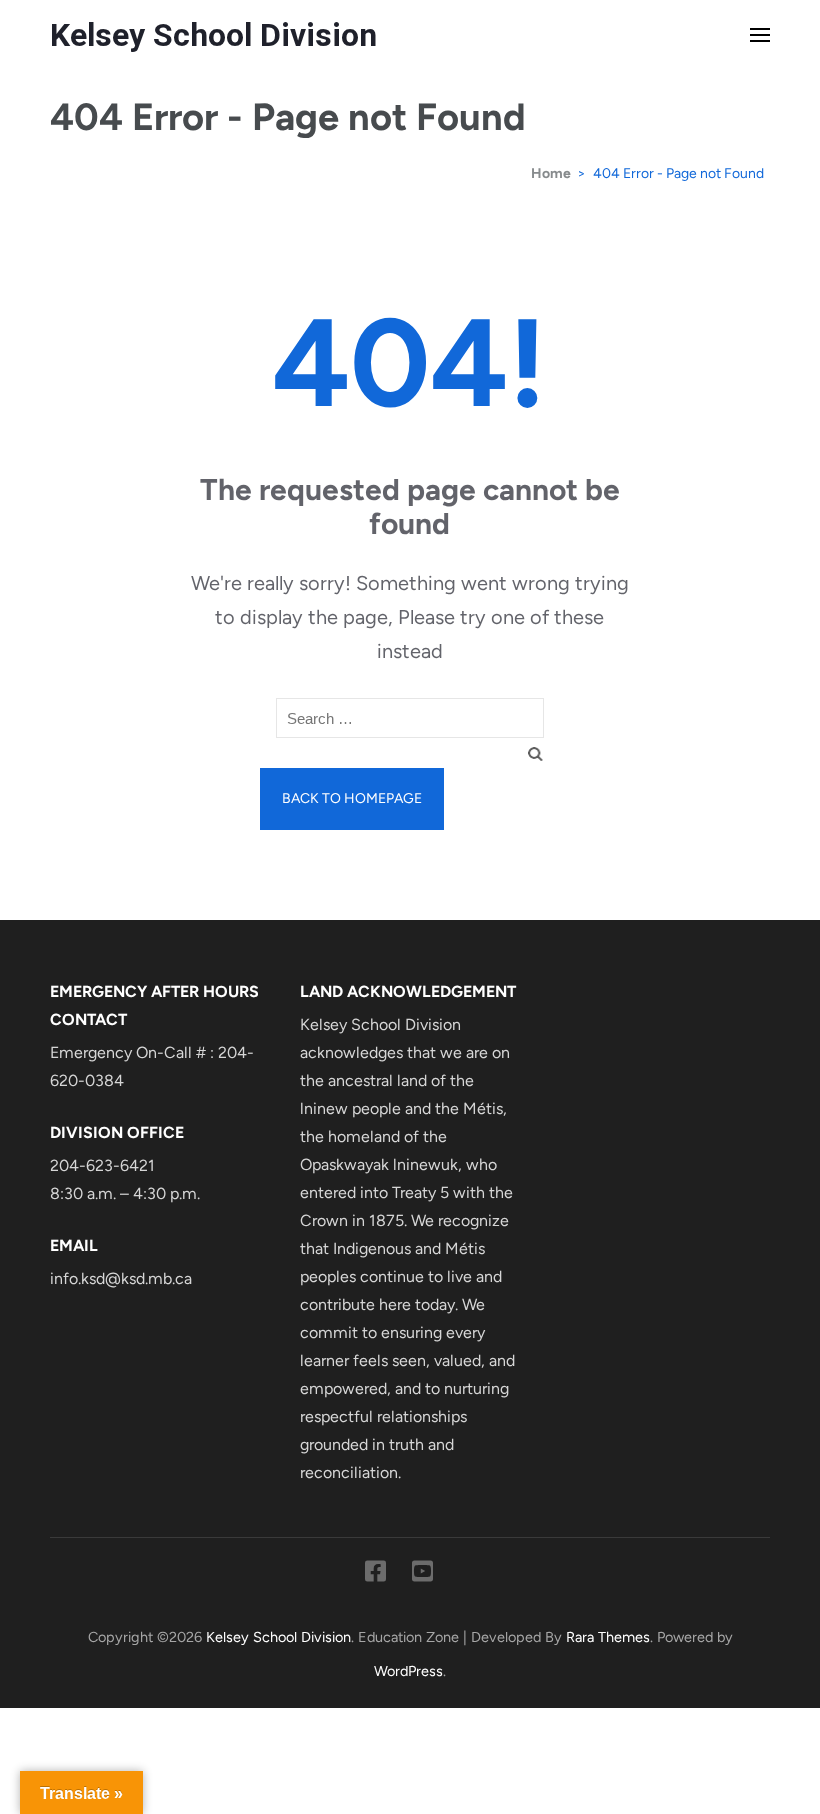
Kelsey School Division (213, 35)
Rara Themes (608, 1637)
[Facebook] (375, 1575)
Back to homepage (352, 798)
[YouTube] (422, 1575)
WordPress (408, 1671)
